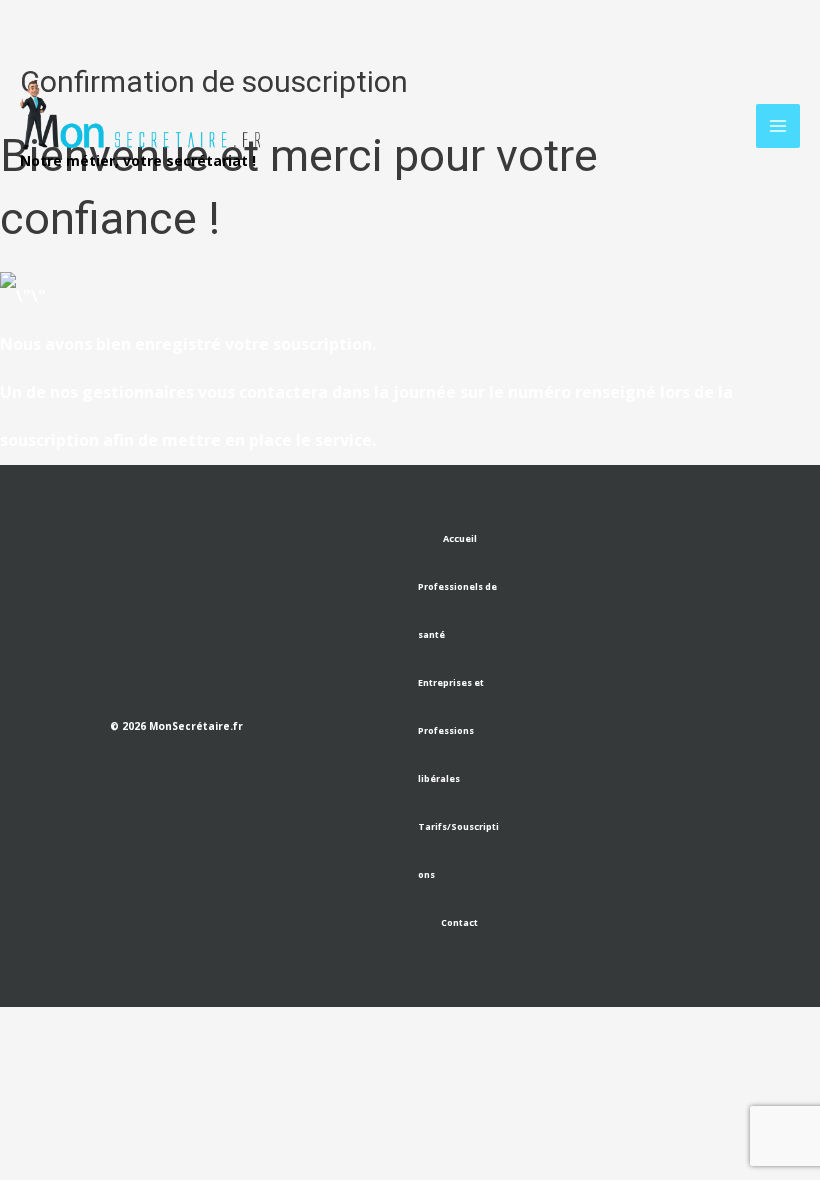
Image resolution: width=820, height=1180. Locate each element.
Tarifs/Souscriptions (458, 850)
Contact (459, 922)
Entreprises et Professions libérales (451, 730)
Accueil (460, 538)
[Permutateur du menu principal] (778, 126)
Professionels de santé (457, 610)
